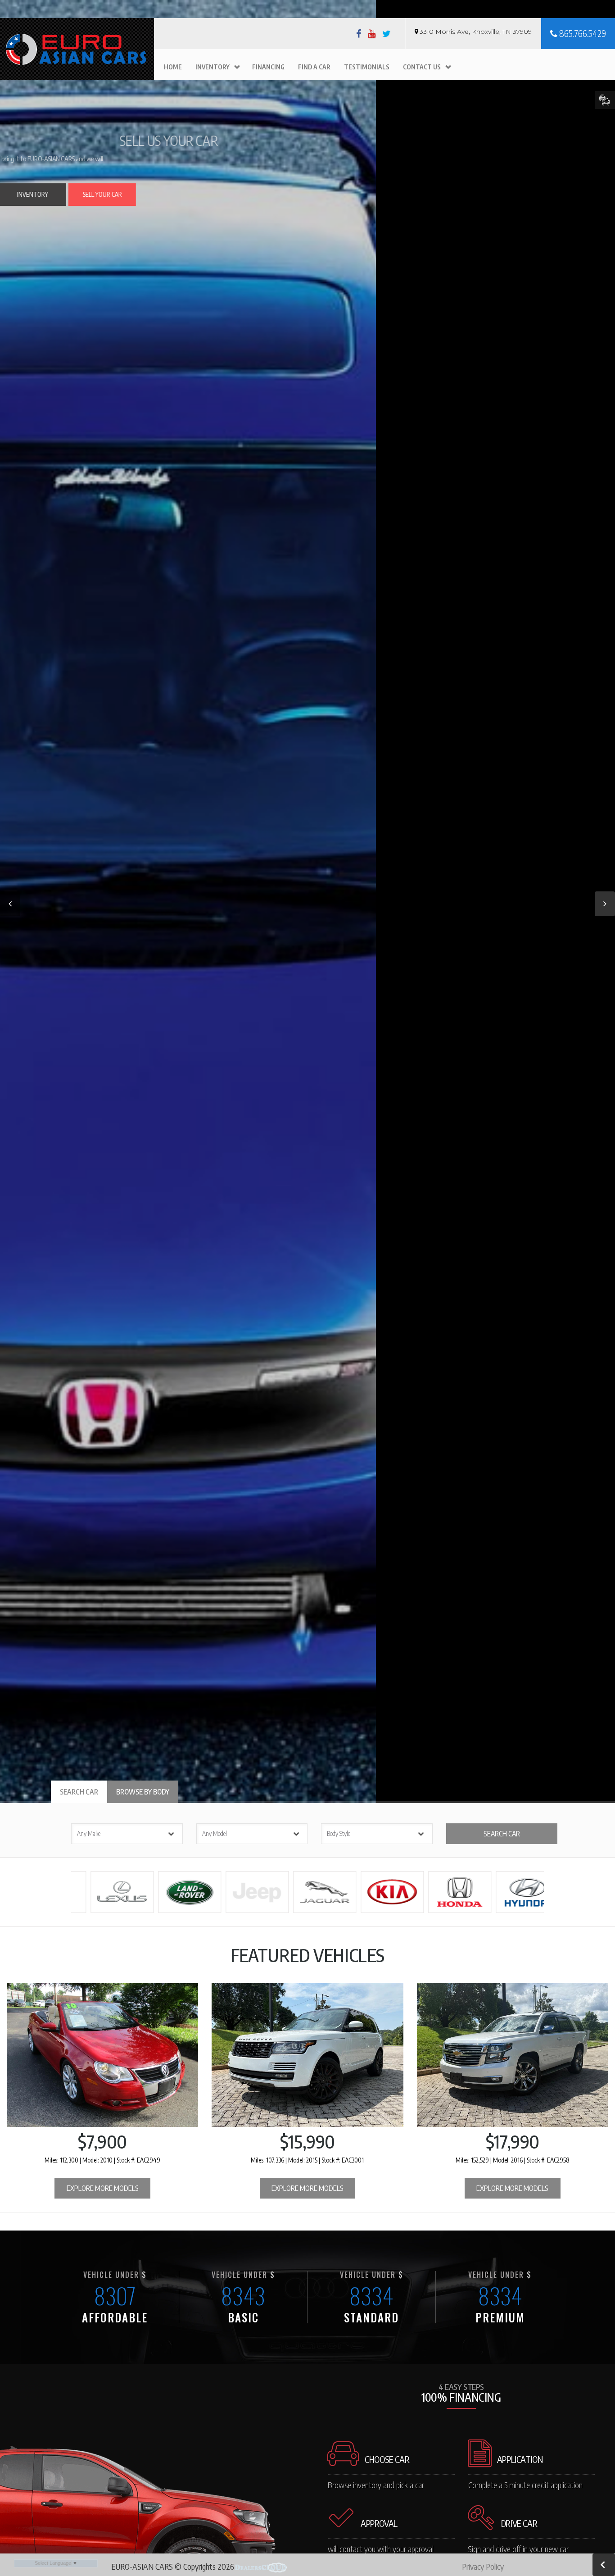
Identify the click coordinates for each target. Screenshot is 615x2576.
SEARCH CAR (502, 1834)
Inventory (213, 67)
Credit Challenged (323, 199)
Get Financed (272, 203)
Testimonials (367, 67)
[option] (307, 902)
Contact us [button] (422, 67)
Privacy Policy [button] (483, 2566)
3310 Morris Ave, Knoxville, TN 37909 (476, 32)
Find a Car (314, 67)
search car (79, 1792)
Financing (268, 67)
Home (173, 67)
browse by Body (143, 1792)
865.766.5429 (582, 33)
